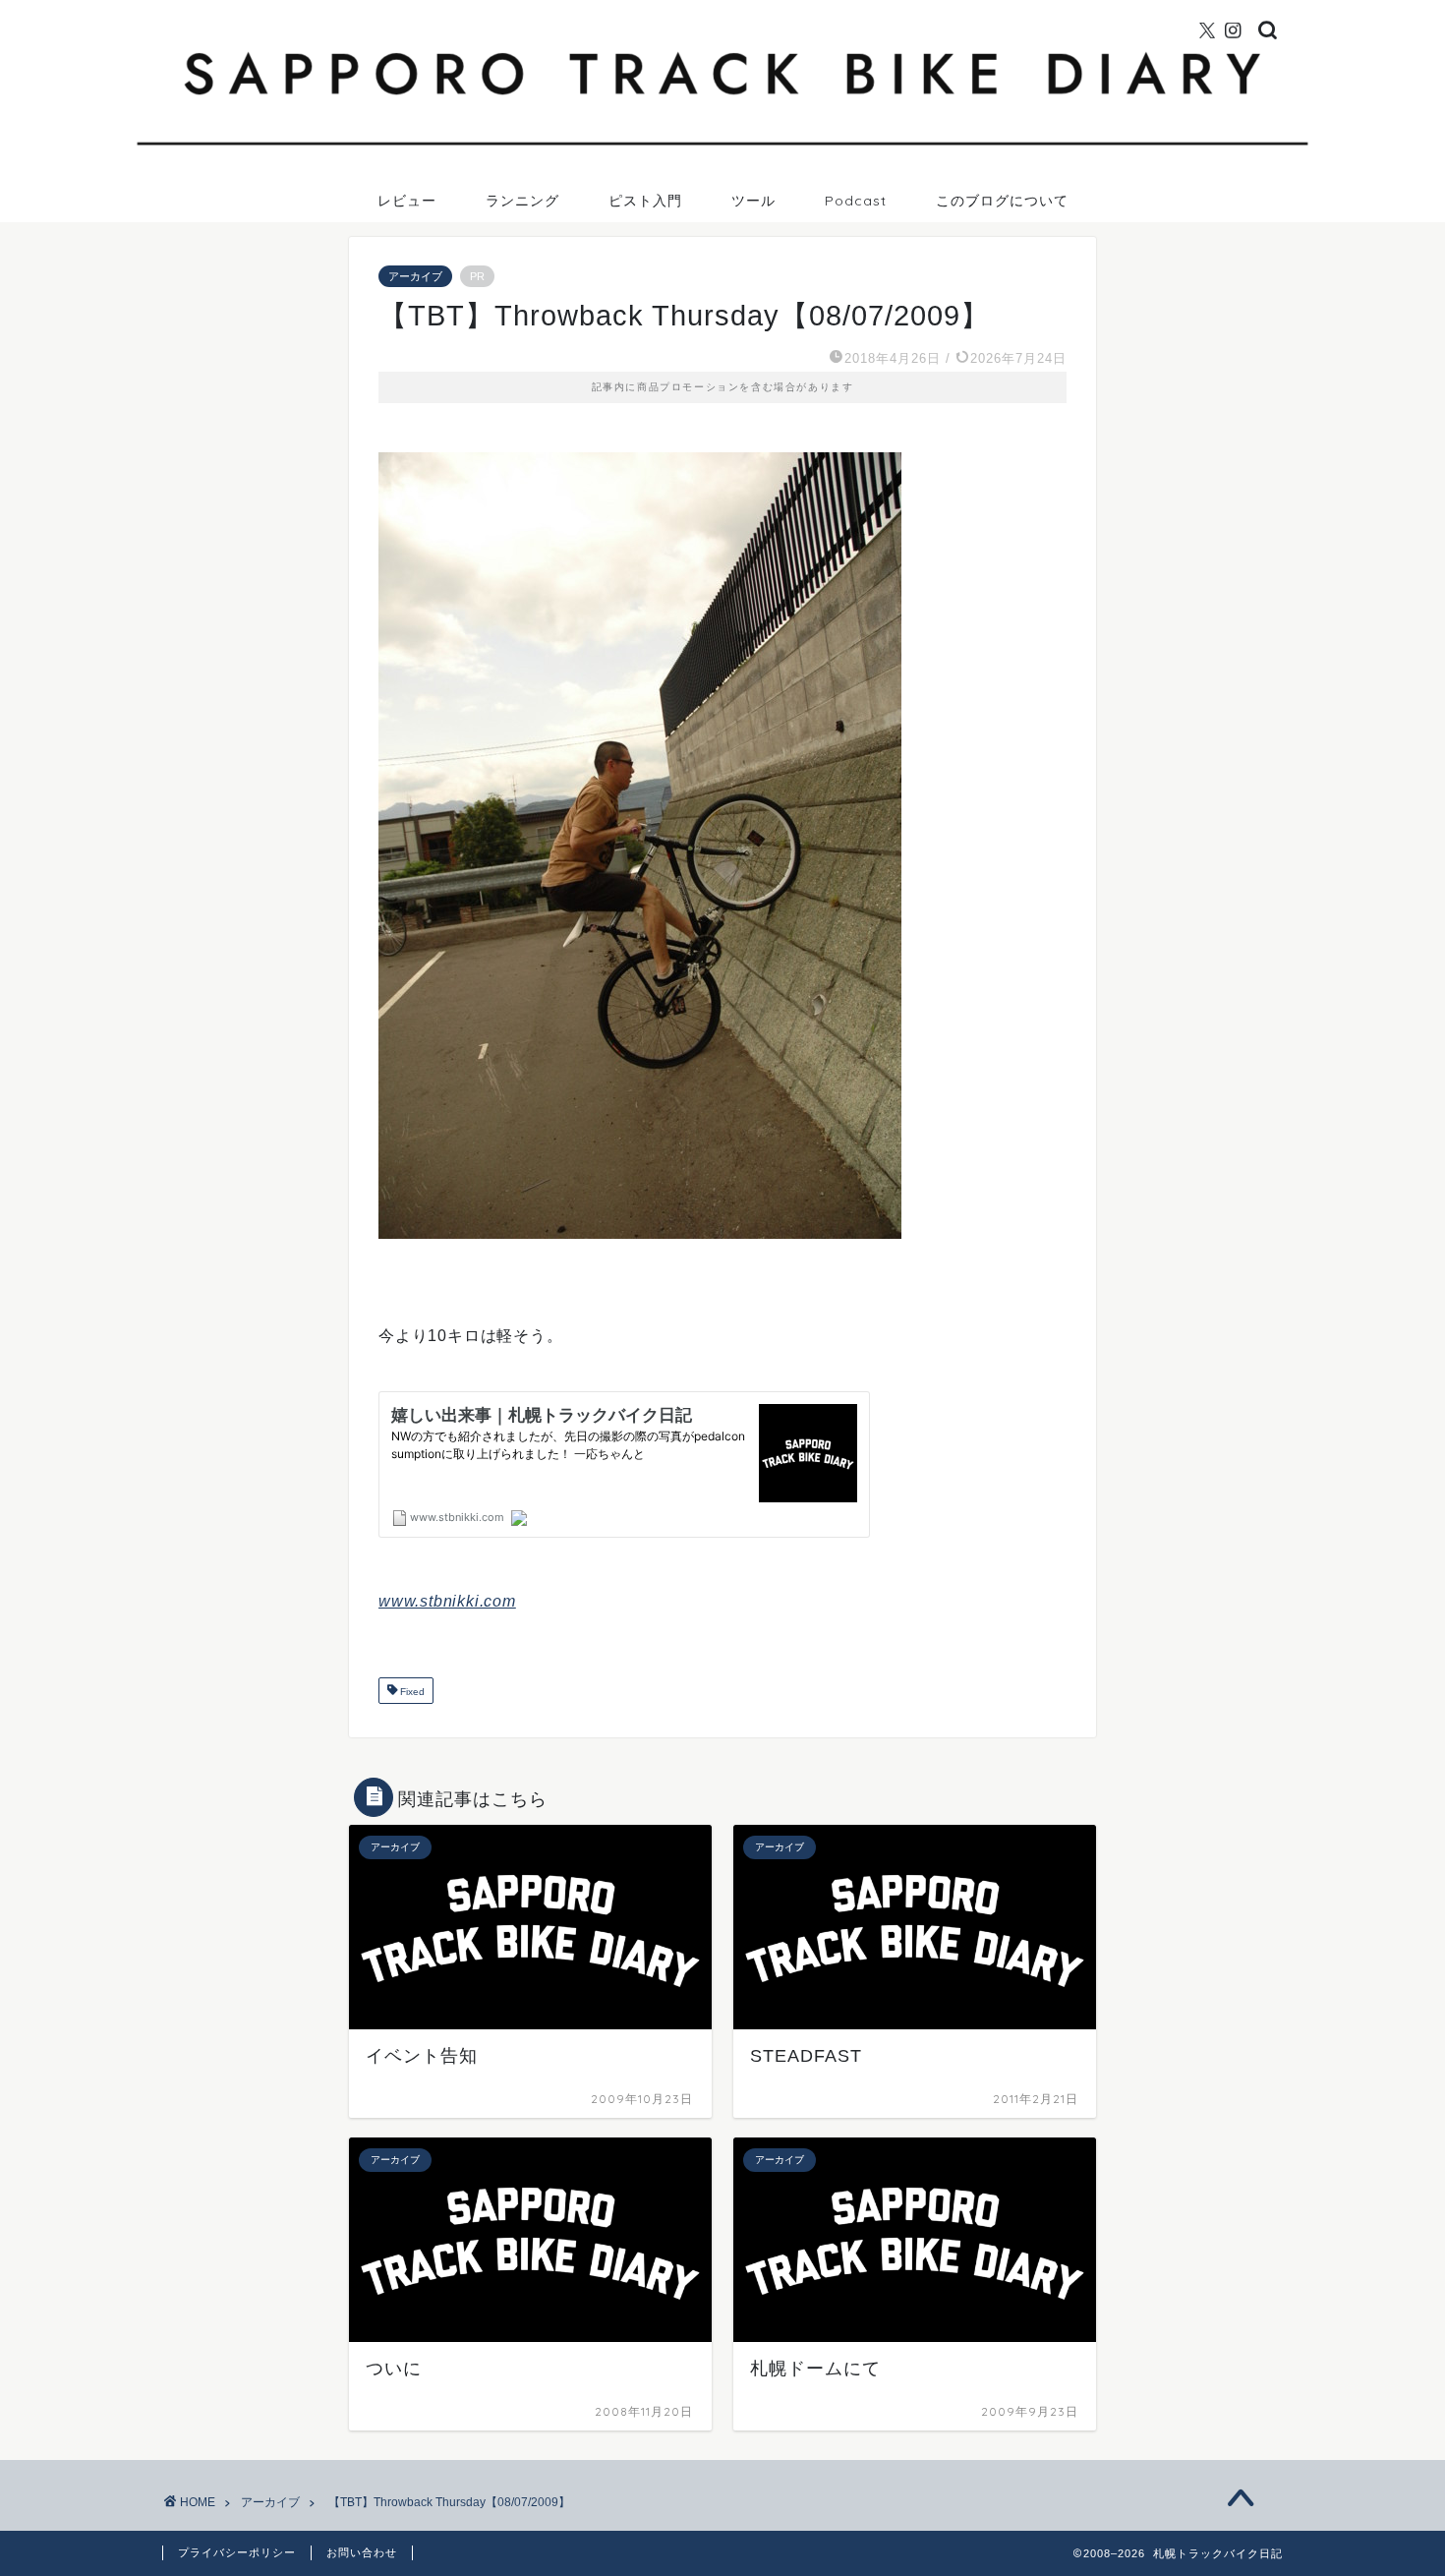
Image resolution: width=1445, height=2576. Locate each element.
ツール (753, 201)
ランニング (522, 201)
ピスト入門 (645, 201)
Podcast (856, 201)
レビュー (407, 201)
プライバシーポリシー (237, 2552)
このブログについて (1002, 201)
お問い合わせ (362, 2552)
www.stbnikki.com (447, 1601)
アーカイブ (415, 276)
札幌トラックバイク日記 (723, 8)
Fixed (411, 1693)
